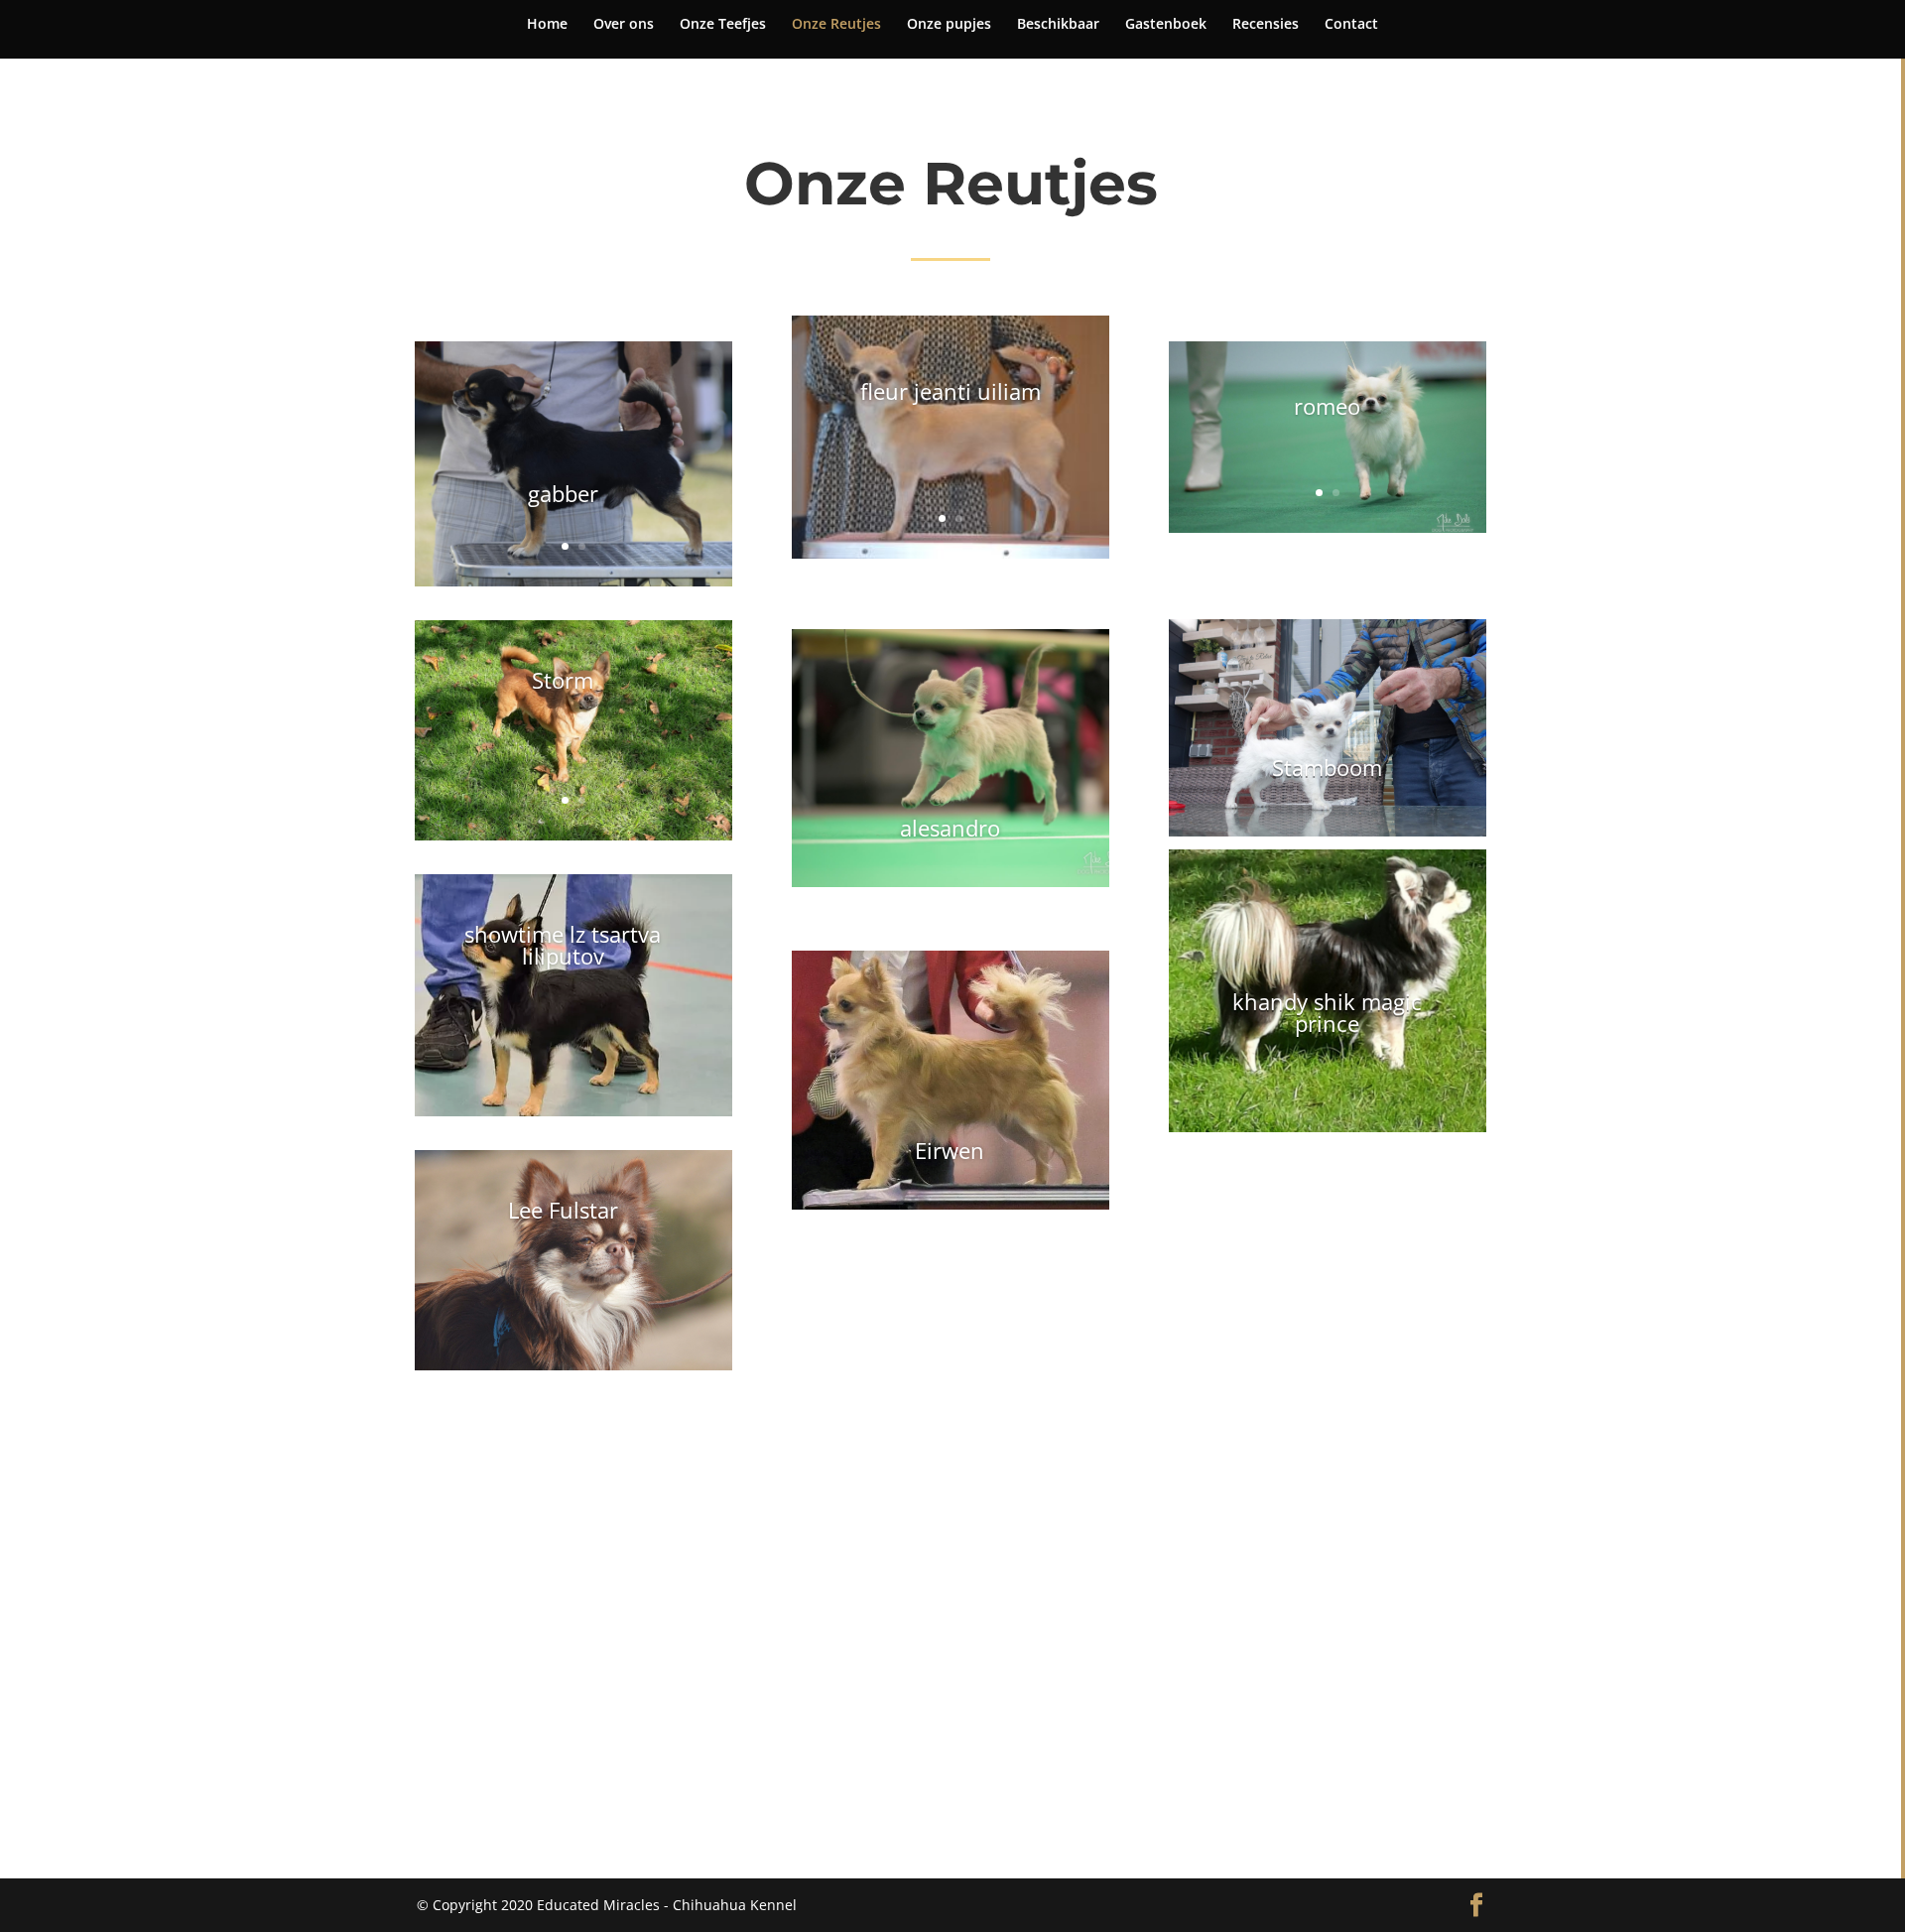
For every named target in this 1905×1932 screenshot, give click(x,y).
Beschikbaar (1058, 25)
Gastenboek (1166, 25)
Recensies (1266, 25)
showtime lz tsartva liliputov (563, 945)
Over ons (624, 25)
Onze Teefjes (723, 25)
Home (547, 25)
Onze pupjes (949, 25)
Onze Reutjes (836, 25)
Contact (1351, 25)
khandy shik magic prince (1327, 1012)
